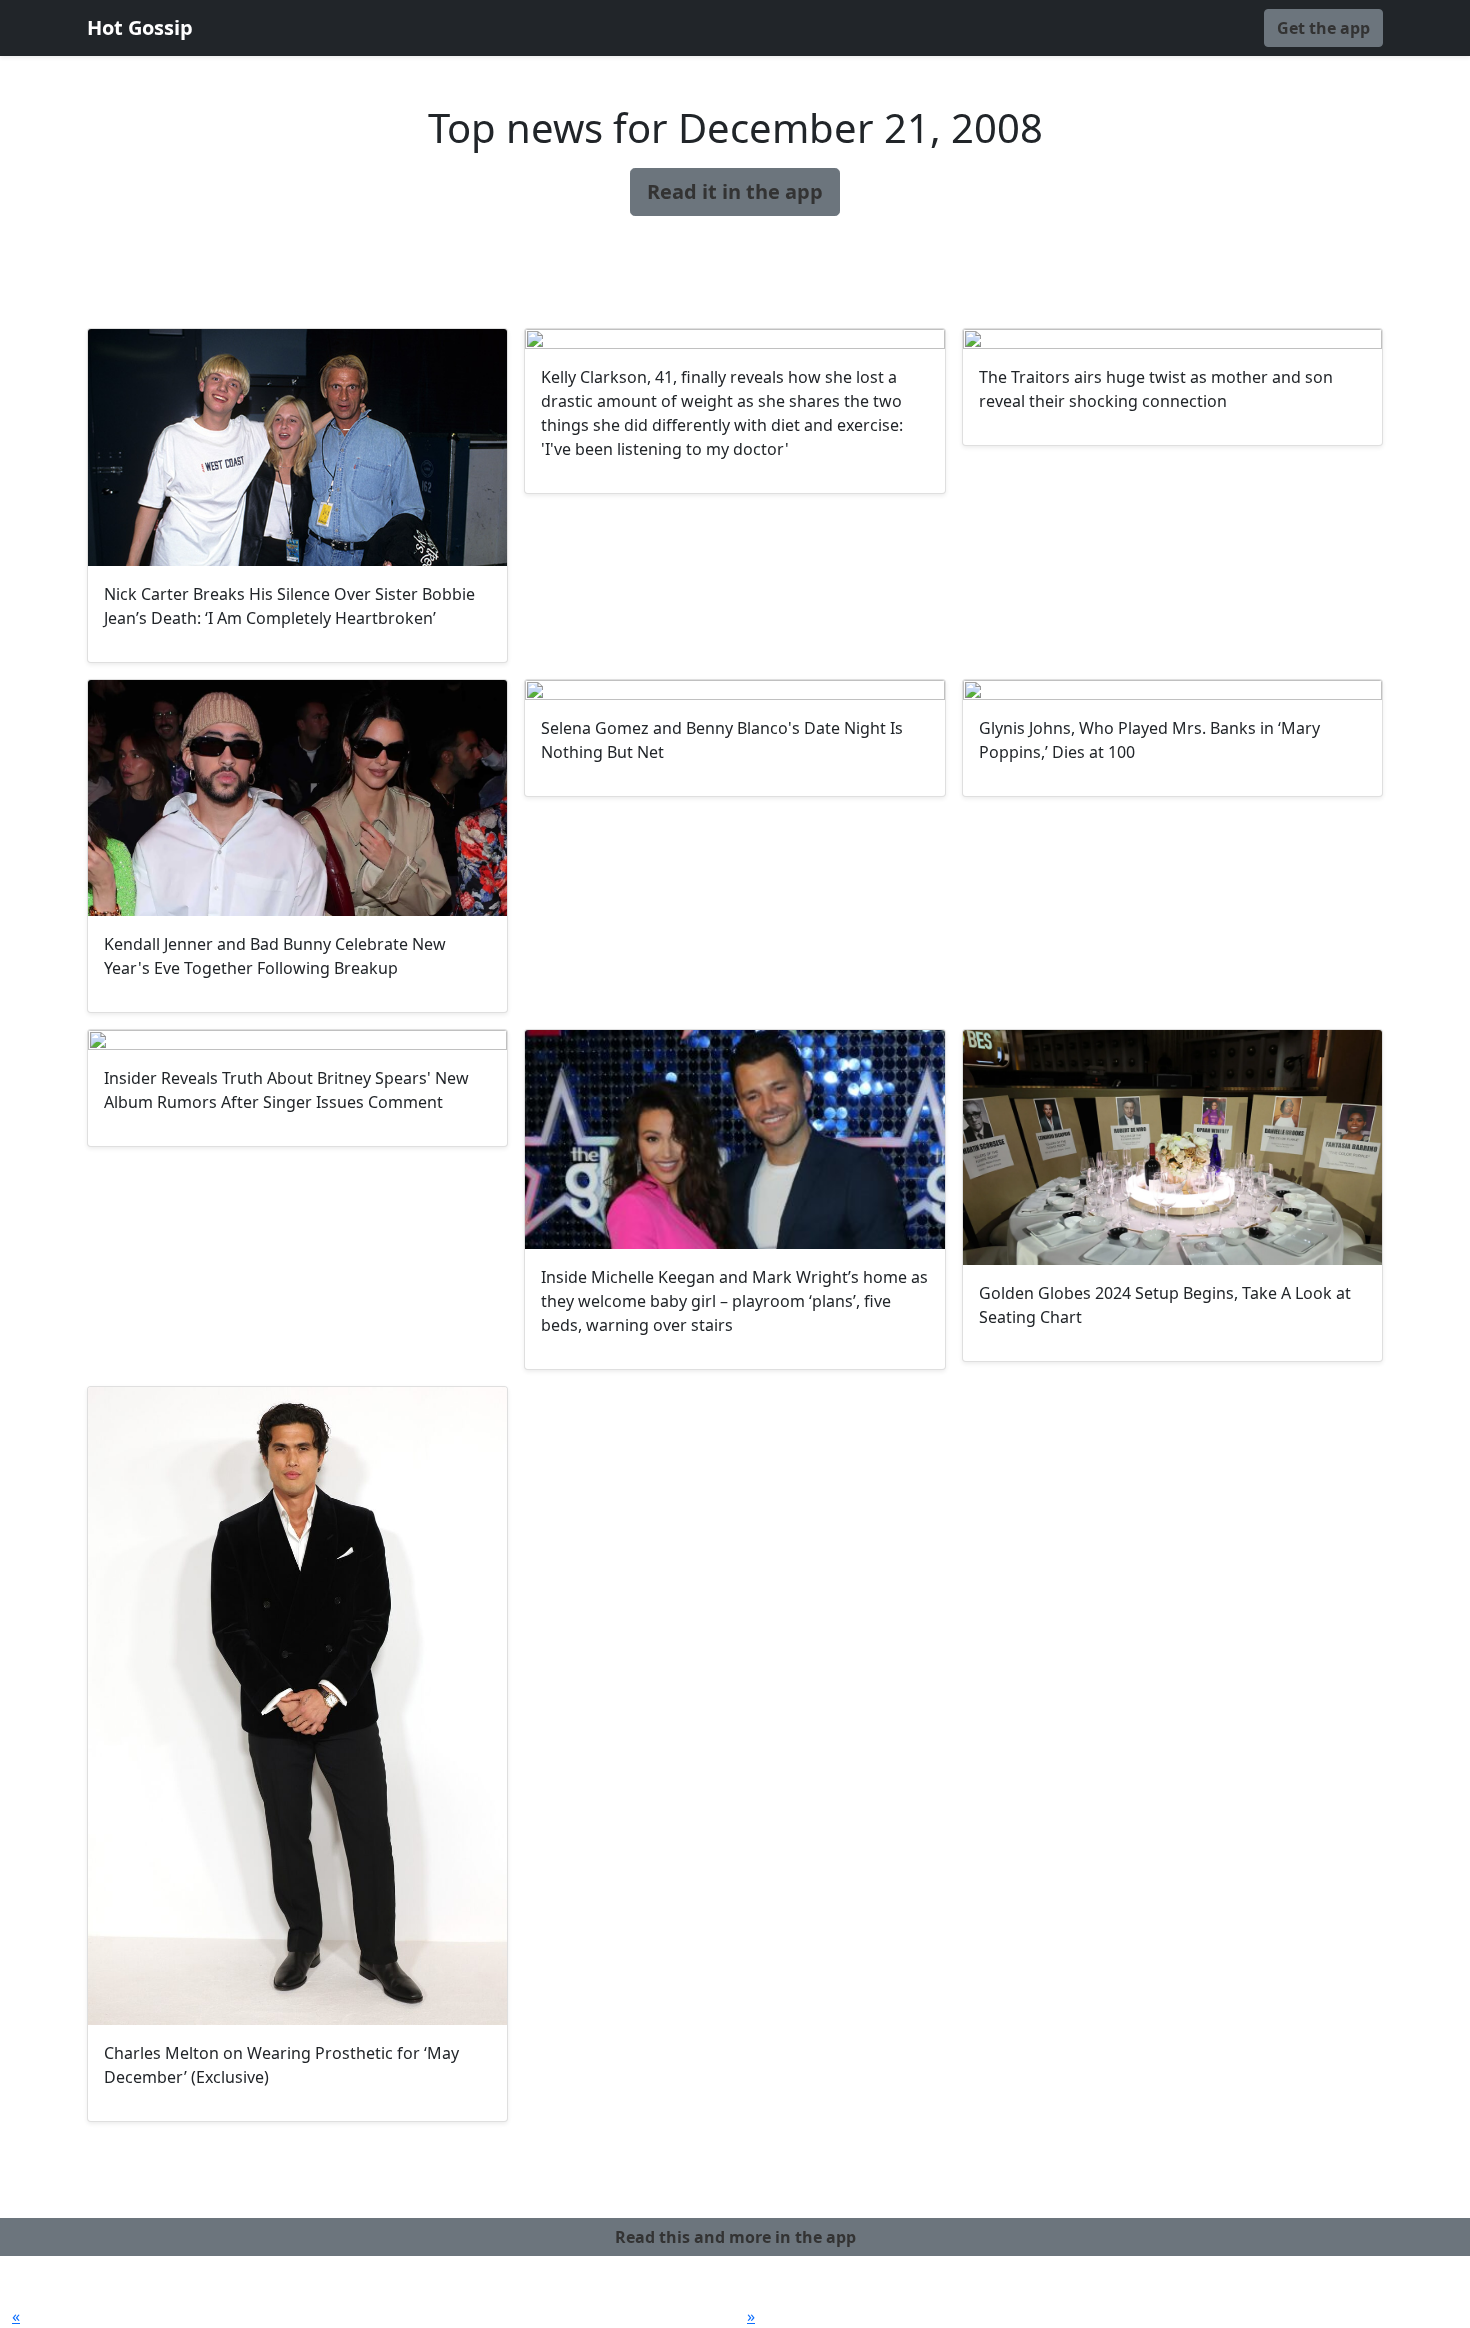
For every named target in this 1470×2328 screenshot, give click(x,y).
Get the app (1323, 28)
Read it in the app (735, 191)
